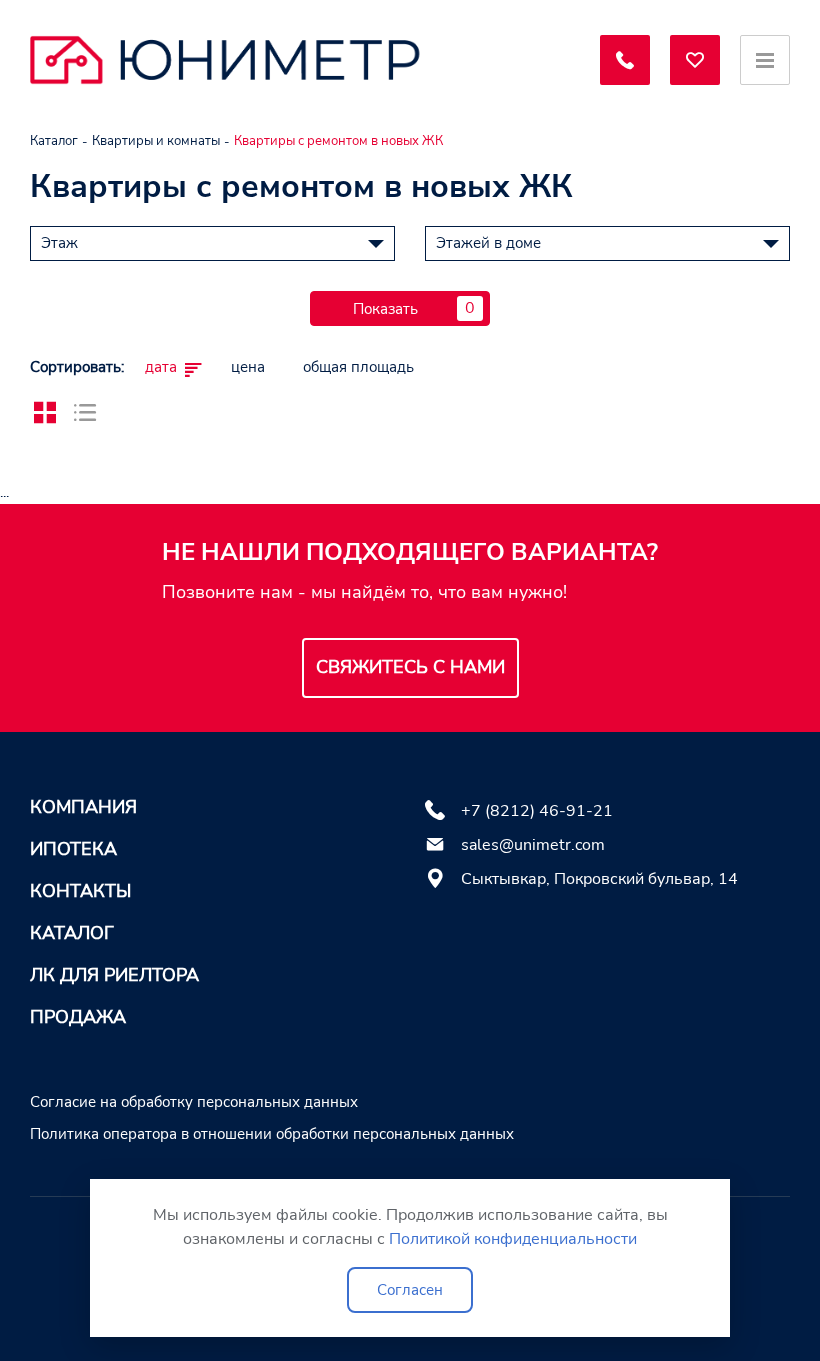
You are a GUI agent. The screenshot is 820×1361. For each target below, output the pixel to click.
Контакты (80, 891)
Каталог (72, 933)
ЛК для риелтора (114, 975)
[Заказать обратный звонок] (625, 60)
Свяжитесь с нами (410, 667)
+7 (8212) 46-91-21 (537, 811)
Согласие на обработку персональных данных (194, 1102)
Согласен (410, 1290)
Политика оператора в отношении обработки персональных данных (272, 1134)
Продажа (78, 1017)
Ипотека (73, 849)
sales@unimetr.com (533, 845)
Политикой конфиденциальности (513, 1239)
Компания (83, 807)
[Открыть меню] (765, 60)
